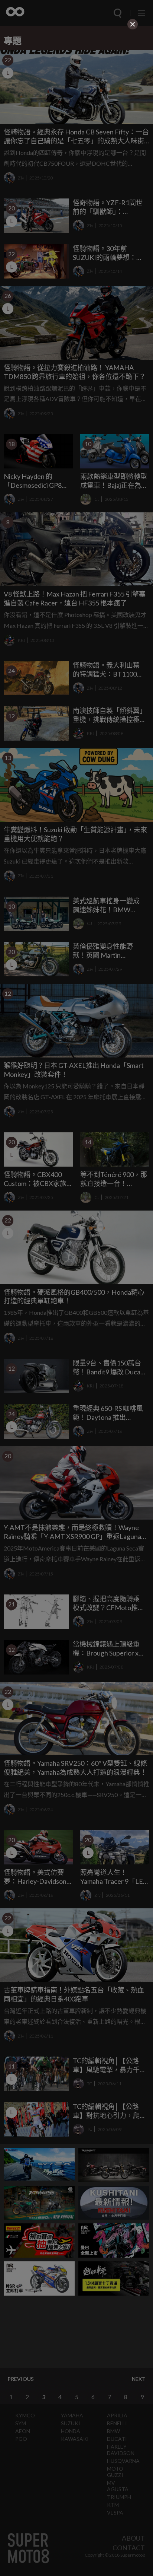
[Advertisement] (76, 78)
